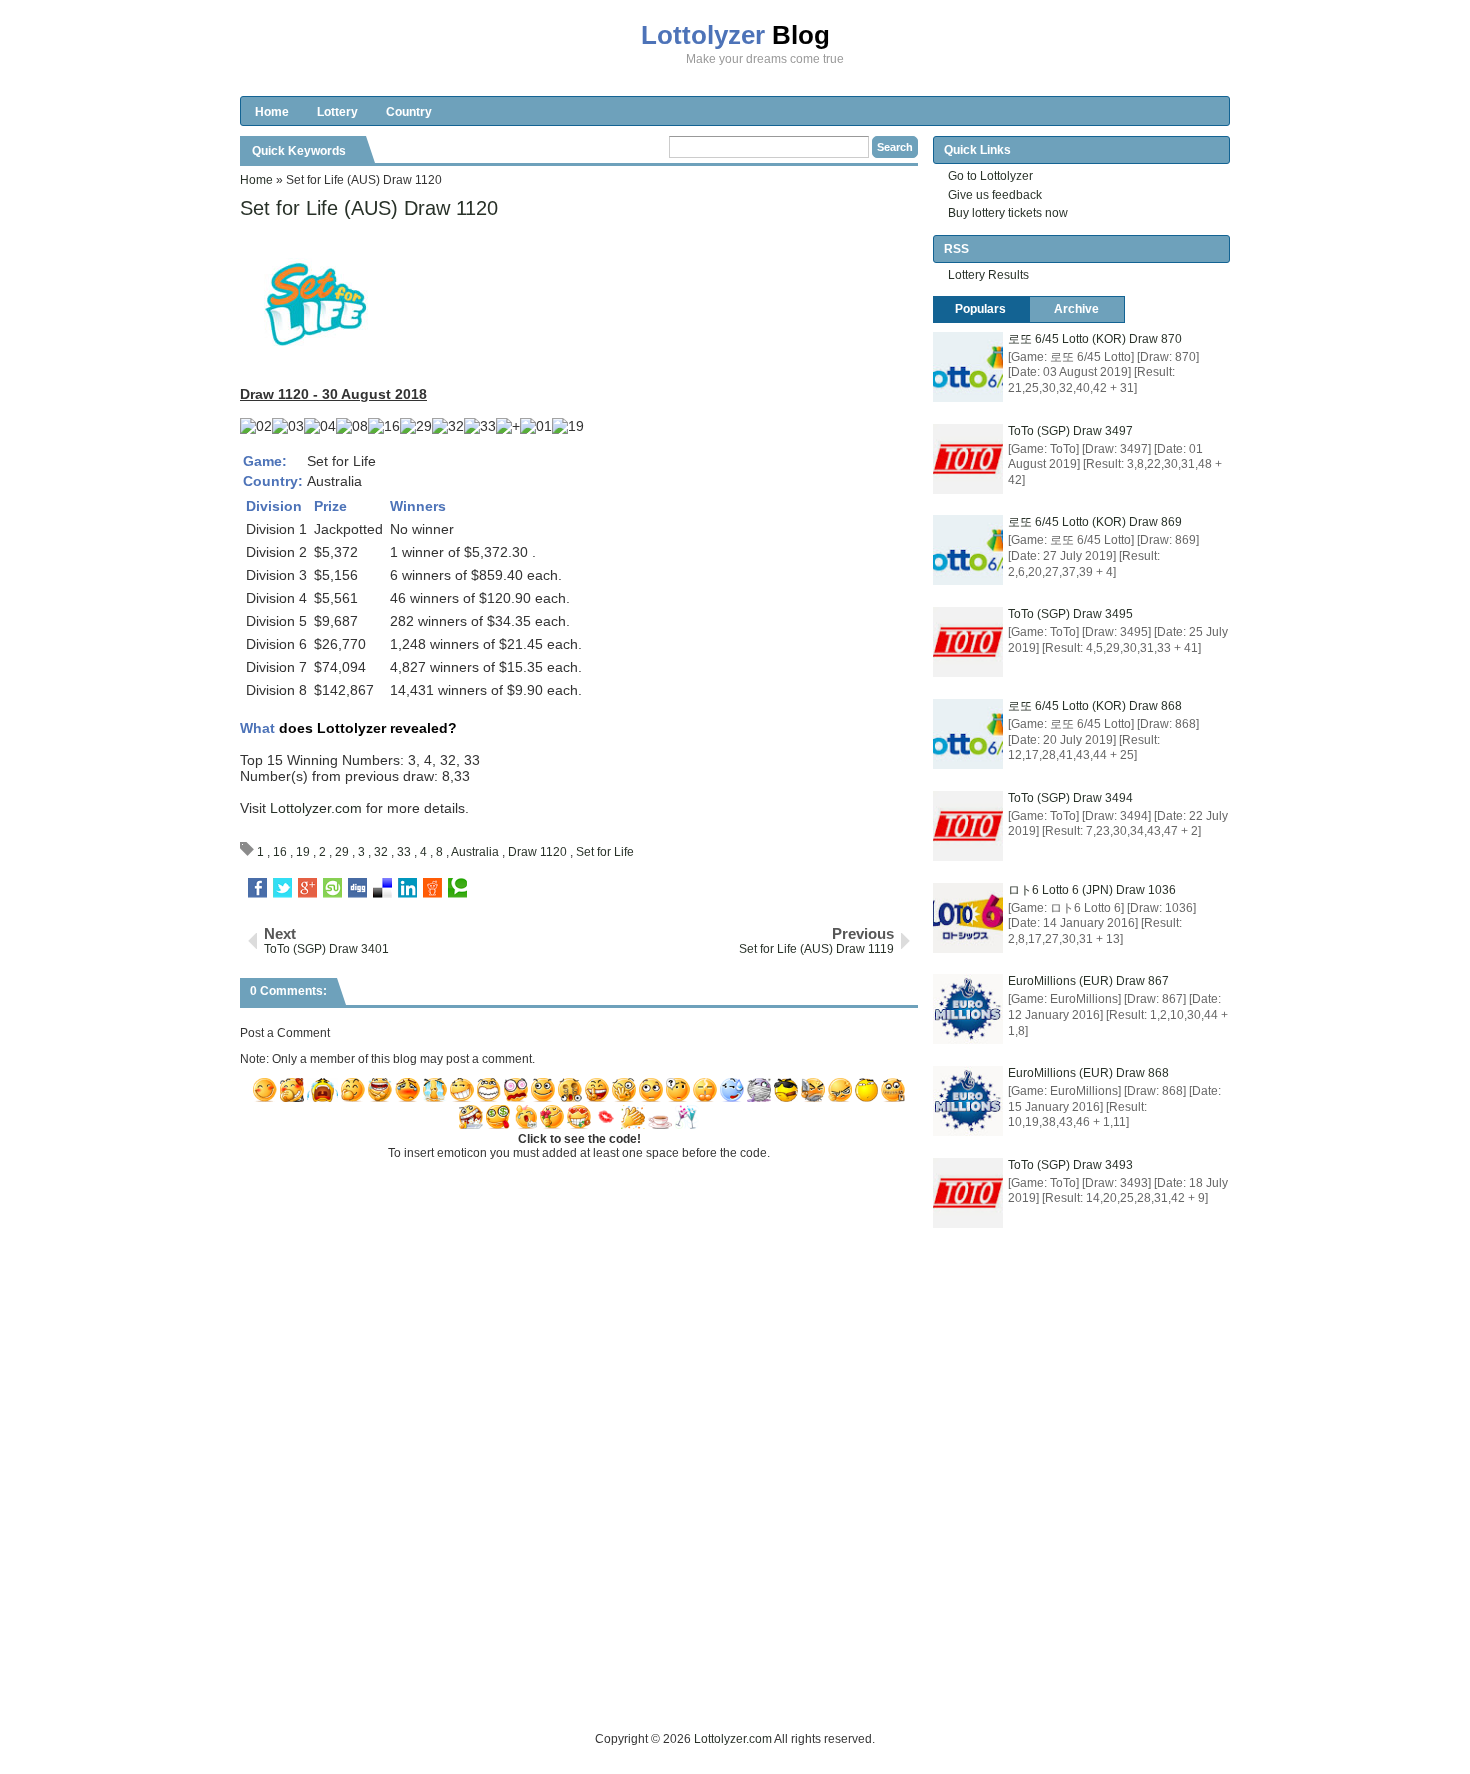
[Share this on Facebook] (257, 888)
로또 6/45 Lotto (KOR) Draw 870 (1095, 339)
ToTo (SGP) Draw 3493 (1070, 1165)
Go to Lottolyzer (990, 176)
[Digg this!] (357, 888)
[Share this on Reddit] (432, 888)
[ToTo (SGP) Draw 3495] (968, 642)
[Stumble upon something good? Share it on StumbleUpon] (332, 888)
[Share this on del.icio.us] (382, 888)
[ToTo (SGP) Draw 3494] (968, 826)
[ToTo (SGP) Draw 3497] (968, 459)
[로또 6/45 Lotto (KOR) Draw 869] (968, 550)
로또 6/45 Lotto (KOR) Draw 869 (1095, 522)
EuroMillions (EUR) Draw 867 (1088, 981)
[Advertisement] (604, 1684)
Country (409, 112)
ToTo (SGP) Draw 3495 (1070, 614)
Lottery (337, 112)
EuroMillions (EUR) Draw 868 (1088, 1073)
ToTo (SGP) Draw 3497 (1070, 431)
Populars (980, 309)
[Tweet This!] (282, 888)
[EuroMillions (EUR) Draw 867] (968, 1009)
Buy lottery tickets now (1008, 213)
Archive (1076, 309)
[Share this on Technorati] (457, 888)
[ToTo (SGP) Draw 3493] (968, 1193)
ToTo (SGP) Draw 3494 (1070, 798)
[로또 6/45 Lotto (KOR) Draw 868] (968, 734)
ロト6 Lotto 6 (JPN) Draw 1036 (1092, 890)
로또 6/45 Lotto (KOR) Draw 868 (1095, 706)
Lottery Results (988, 275)
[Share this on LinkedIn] (407, 888)
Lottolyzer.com (316, 808)
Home (272, 112)
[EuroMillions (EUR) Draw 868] (968, 1101)
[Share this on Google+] (307, 888)
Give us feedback (995, 195)
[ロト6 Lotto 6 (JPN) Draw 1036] (968, 918)
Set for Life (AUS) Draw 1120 (369, 208)
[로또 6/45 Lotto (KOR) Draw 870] (968, 367)
